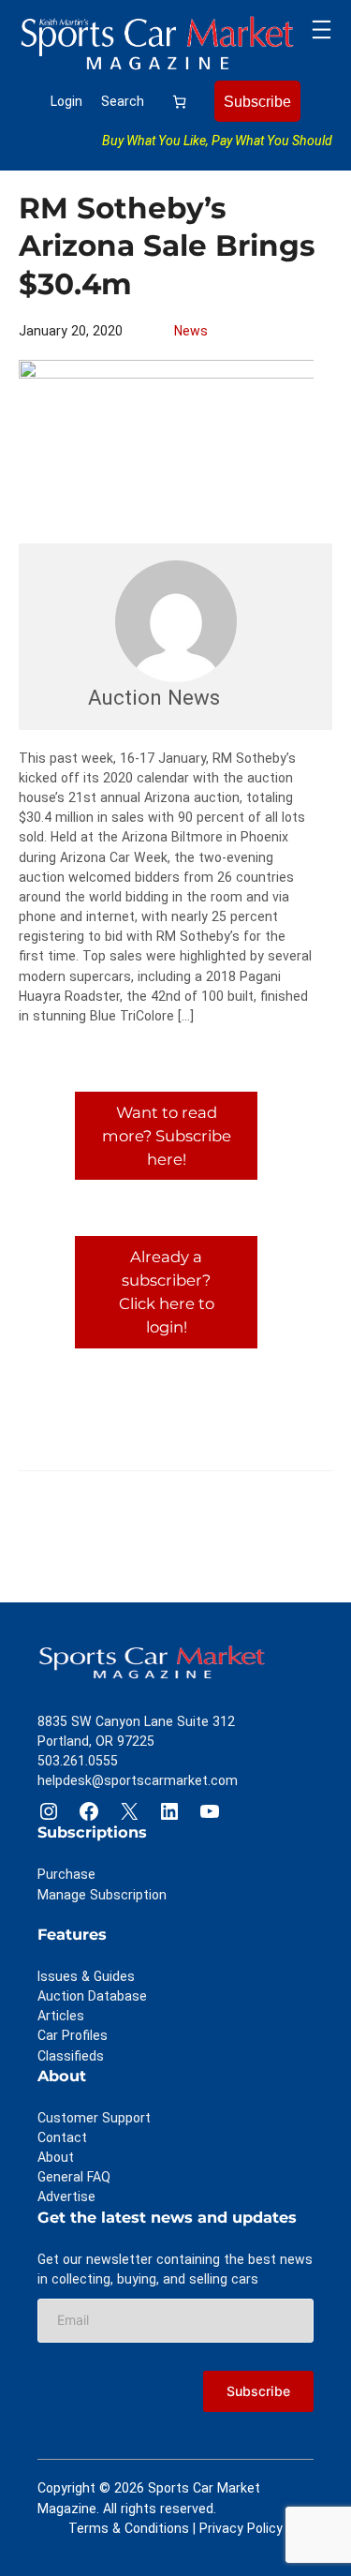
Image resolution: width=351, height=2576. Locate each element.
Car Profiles (73, 2035)
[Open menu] (322, 30)
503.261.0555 (78, 1761)
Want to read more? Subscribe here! (167, 1136)
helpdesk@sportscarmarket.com (138, 1780)
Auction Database (92, 1996)
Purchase (66, 1874)
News (191, 331)
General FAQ (74, 2177)
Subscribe (257, 101)
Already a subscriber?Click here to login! (167, 1291)
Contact (62, 2137)
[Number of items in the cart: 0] (179, 102)
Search (123, 101)
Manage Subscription (102, 1895)
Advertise (66, 2196)
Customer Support (94, 2118)
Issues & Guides (86, 1976)
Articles (61, 2016)
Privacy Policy (241, 2528)
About (56, 2157)
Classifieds (71, 2056)
